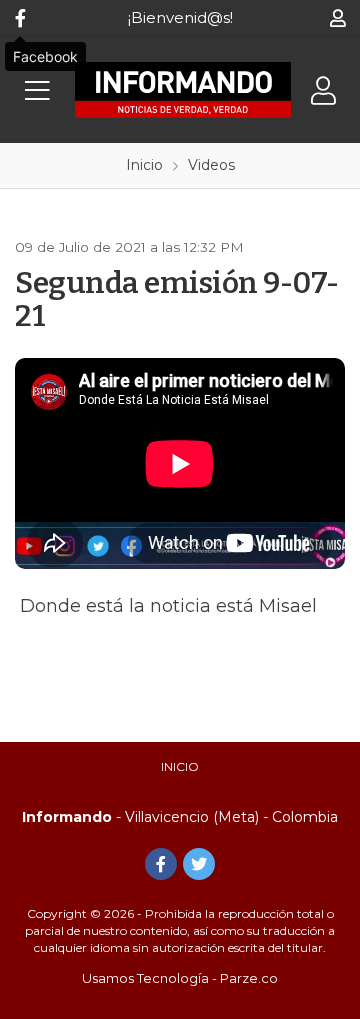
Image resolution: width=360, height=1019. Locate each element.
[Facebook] (20, 18)
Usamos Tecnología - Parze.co (180, 978)
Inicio (180, 766)
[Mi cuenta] (337, 18)
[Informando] (182, 90)
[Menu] (37, 90)
